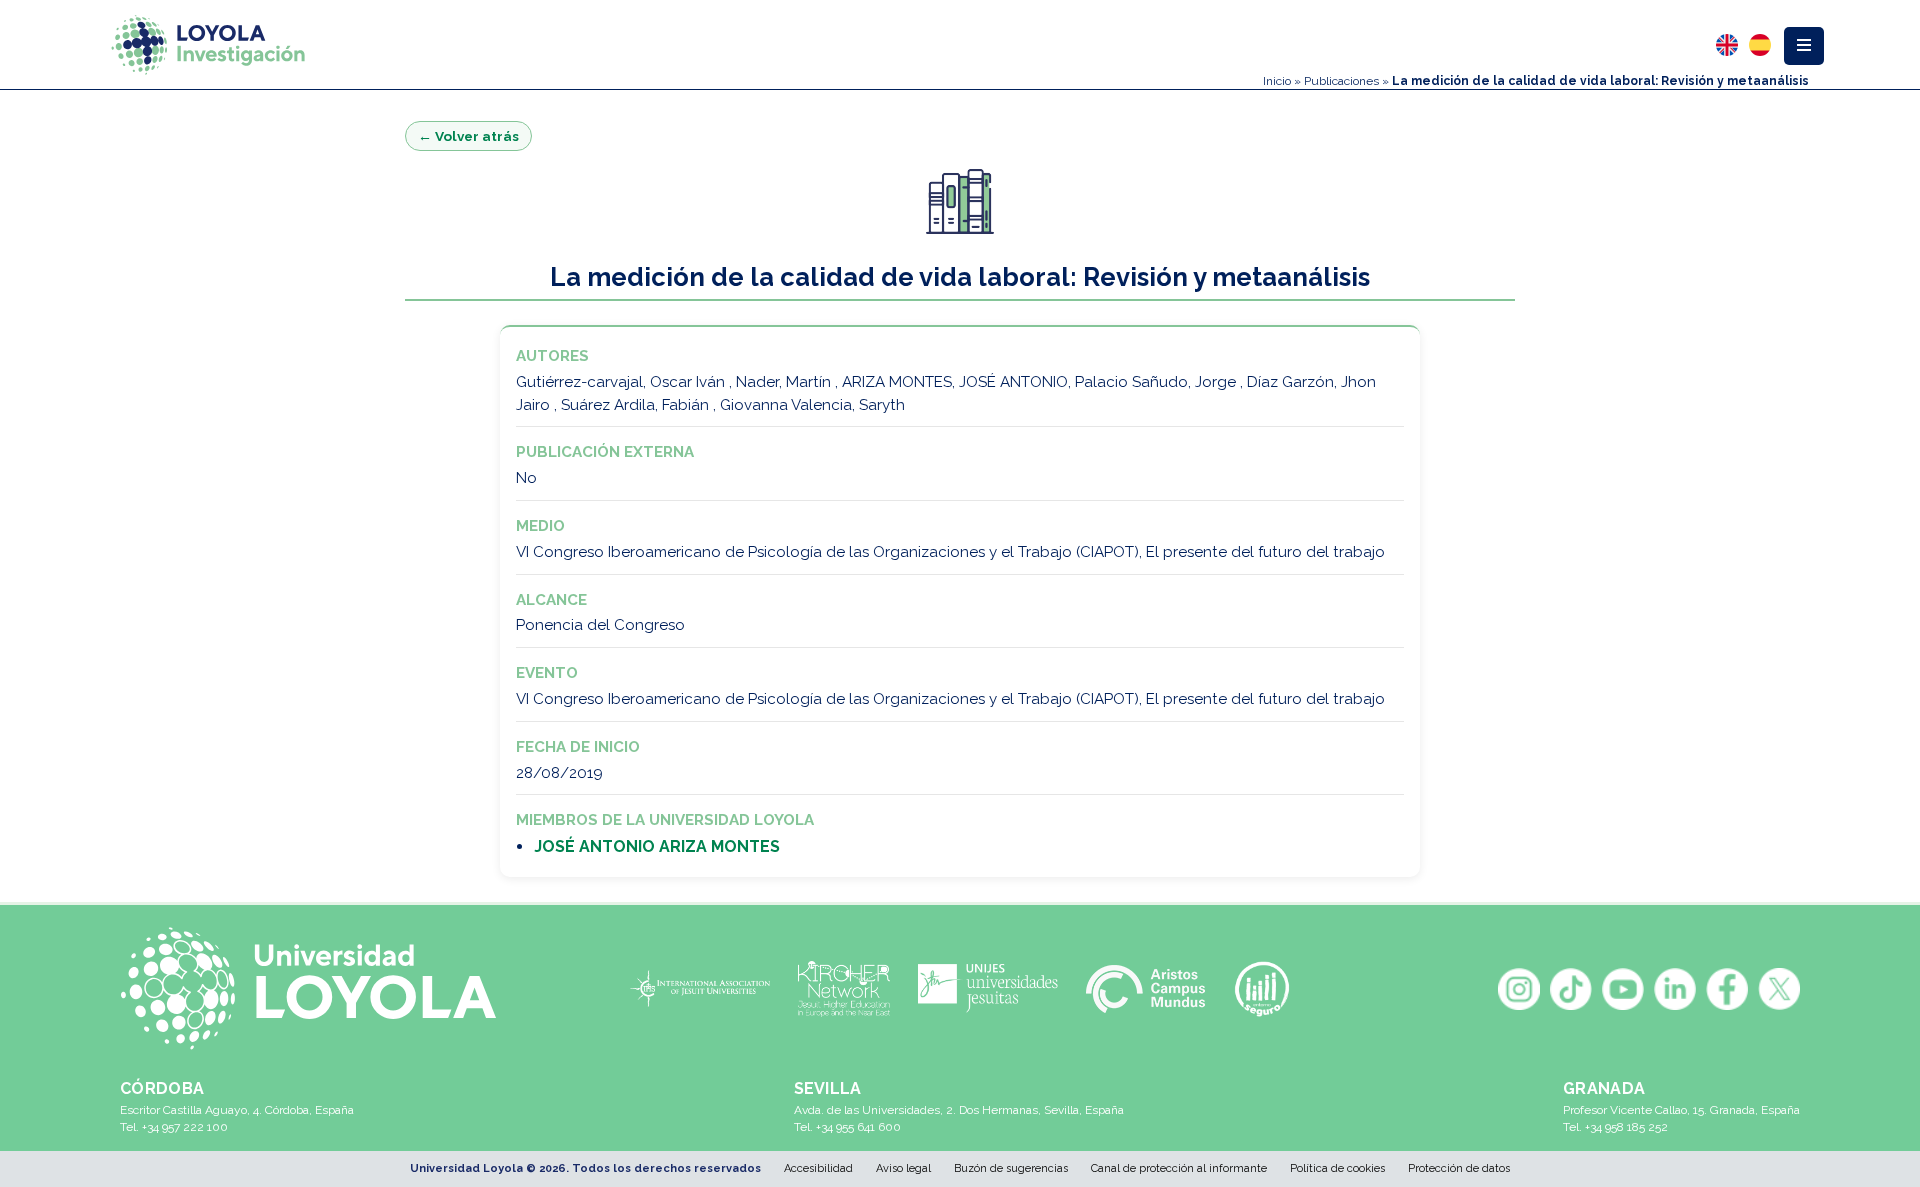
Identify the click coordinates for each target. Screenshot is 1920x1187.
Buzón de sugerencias (1011, 1168)
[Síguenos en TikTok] (1571, 989)
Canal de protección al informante (1179, 1168)
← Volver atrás (468, 136)
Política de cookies (1337, 1168)
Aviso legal (903, 1168)
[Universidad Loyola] (319, 988)
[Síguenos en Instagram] (1519, 989)
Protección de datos (1459, 1168)
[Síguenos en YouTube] (1623, 989)
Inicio (1277, 81)
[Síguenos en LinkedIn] (1675, 989)
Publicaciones (1341, 81)
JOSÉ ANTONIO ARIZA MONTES (657, 846)
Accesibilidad (818, 1168)
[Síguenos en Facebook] (1727, 989)
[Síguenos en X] (1779, 989)
